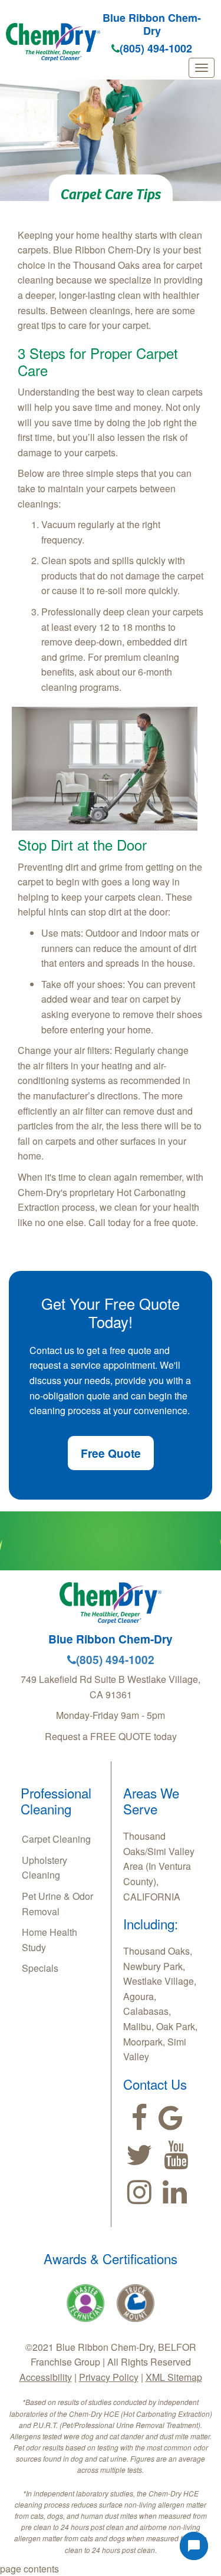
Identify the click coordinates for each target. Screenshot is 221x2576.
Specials (40, 1968)
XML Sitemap (174, 2377)
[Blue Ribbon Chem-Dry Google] (171, 2118)
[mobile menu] (202, 68)
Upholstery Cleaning (44, 1868)
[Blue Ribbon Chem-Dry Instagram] (139, 2192)
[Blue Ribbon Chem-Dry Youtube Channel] (176, 2155)
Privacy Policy (109, 2377)
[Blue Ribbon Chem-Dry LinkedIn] (175, 2192)
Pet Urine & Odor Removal (57, 1904)
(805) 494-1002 (156, 48)
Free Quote (111, 1453)
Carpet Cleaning (56, 1839)
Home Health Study (50, 1940)
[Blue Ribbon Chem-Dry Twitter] (139, 2155)
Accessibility (46, 2377)
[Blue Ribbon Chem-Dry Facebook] (139, 2118)
